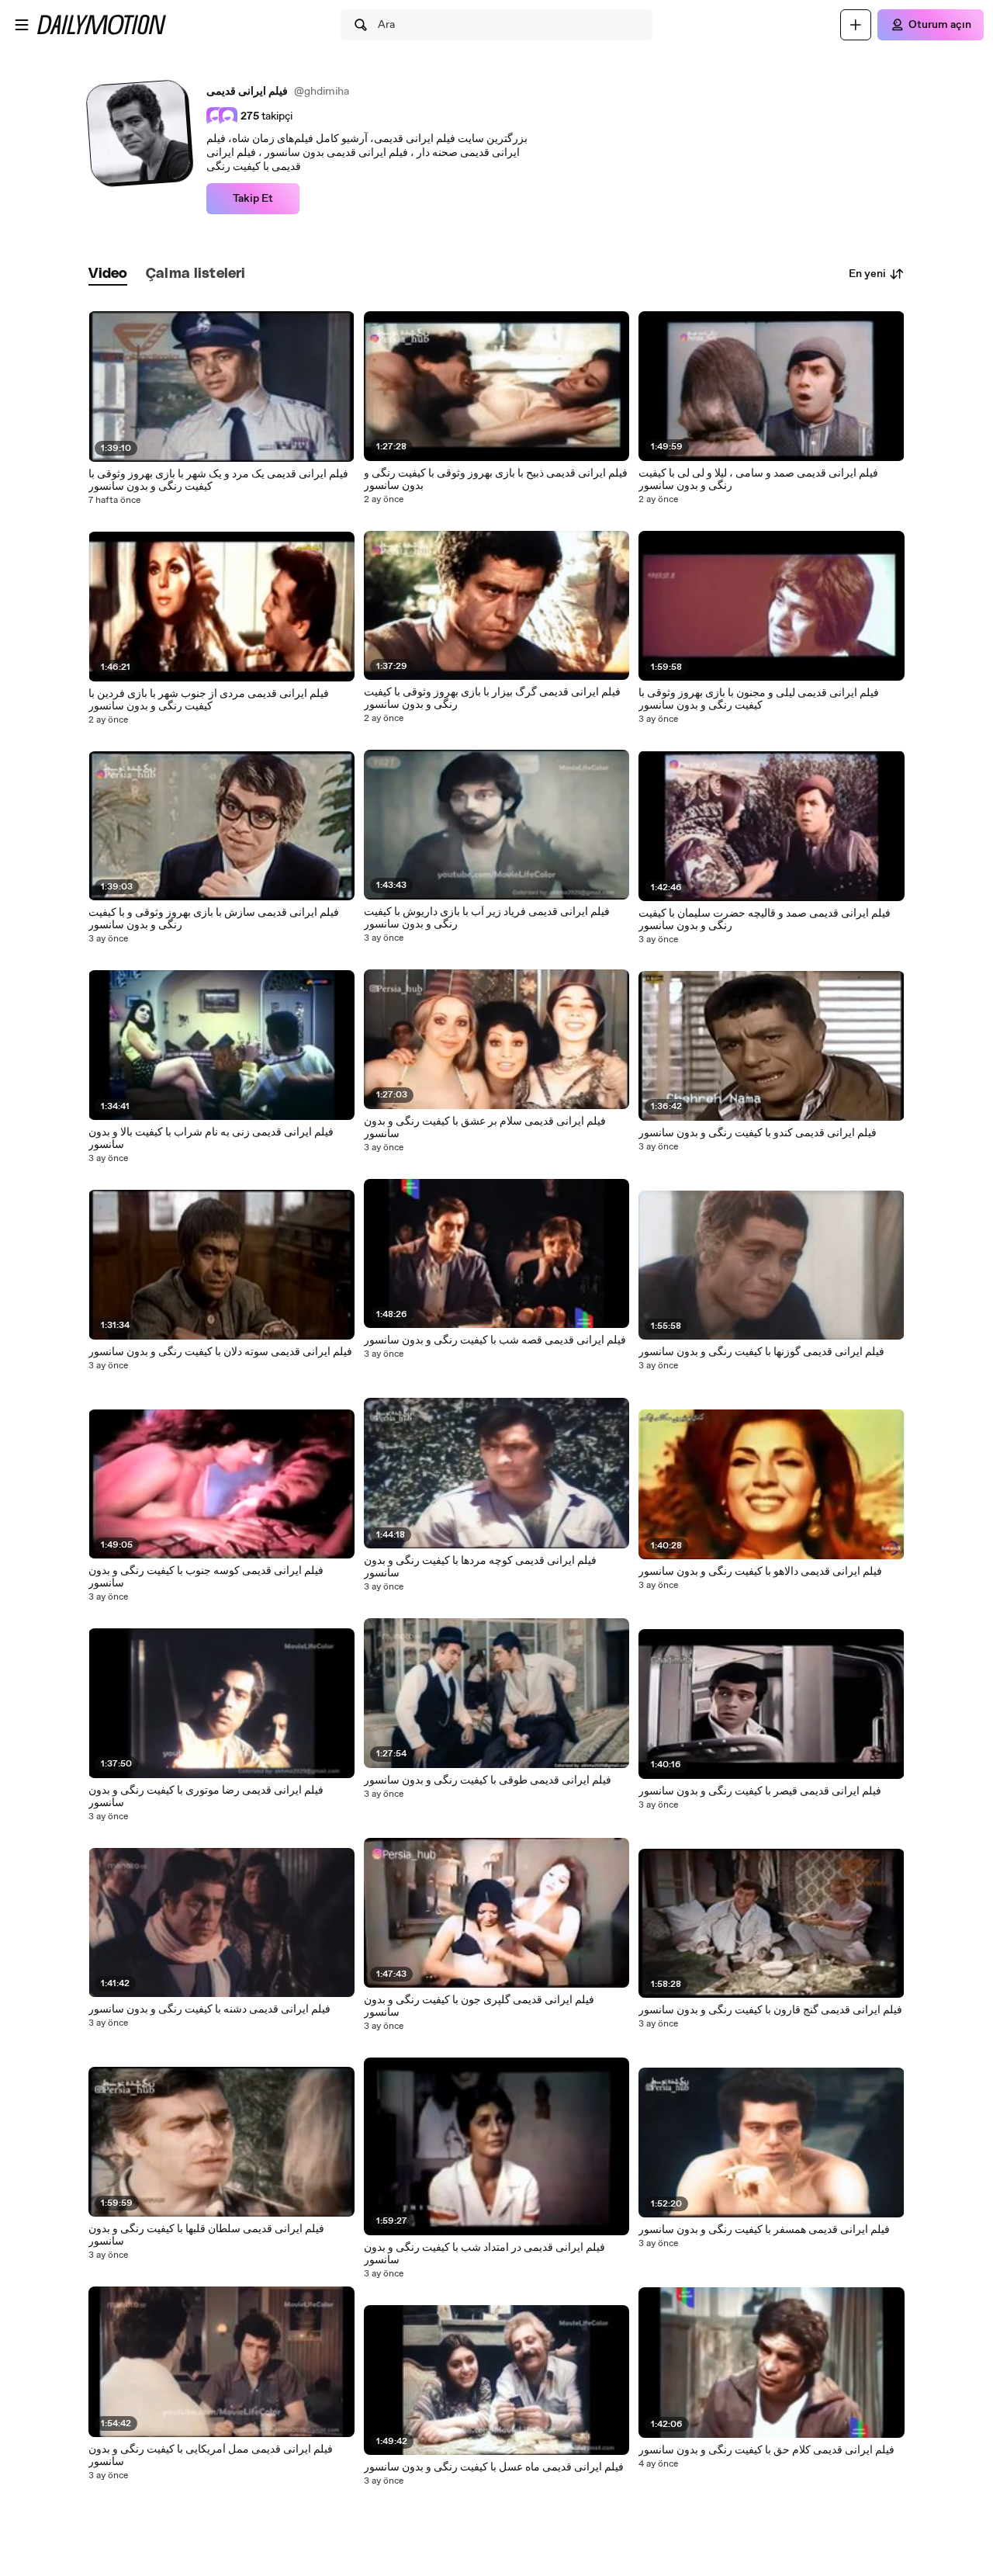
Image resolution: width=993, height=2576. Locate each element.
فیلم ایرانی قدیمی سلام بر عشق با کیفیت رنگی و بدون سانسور (485, 1128)
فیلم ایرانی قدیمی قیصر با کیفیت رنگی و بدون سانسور (760, 1791)
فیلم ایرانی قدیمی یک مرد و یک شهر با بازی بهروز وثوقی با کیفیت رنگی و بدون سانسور (218, 480)
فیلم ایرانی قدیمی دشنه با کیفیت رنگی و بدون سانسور (209, 2009)
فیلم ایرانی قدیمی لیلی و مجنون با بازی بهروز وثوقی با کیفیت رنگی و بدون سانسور (759, 699)
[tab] (108, 274)
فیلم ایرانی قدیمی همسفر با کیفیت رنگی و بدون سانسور (764, 2230)
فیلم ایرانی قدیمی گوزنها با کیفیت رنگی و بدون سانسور (761, 1352)
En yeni (867, 274)
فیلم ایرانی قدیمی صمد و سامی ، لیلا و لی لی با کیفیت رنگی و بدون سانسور (758, 480)
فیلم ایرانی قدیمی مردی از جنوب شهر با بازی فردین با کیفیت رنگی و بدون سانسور (209, 700)
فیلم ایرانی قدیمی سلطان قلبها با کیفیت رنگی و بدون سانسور (206, 2235)
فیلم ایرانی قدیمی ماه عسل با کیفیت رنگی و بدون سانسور (494, 2467)
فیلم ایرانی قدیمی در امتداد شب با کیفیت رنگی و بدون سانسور (484, 2254)
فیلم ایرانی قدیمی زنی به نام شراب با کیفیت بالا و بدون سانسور (211, 1139)
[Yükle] (856, 25)
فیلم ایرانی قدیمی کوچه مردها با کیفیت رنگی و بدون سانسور (480, 1567)
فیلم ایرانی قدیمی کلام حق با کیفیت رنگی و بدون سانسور (766, 2450)
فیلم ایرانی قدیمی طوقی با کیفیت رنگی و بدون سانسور (488, 1780)
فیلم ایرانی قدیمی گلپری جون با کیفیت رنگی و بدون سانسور (479, 2006)
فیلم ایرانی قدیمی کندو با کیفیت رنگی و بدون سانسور (758, 1133)
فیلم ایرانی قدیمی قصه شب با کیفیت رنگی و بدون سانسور (495, 1340)
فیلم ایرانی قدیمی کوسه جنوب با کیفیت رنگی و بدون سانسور (206, 1577)
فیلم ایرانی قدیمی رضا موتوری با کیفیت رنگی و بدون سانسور (206, 1797)
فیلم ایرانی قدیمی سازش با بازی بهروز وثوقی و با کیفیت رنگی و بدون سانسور (214, 919)
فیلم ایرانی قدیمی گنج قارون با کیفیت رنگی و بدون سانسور (770, 2010)
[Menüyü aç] (22, 25)
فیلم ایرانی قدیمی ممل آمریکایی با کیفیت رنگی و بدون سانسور (211, 2456)
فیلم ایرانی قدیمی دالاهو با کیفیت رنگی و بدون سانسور (760, 1572)
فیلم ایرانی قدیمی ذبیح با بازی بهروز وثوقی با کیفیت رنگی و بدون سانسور (496, 480)
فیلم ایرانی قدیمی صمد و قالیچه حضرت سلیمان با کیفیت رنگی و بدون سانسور (765, 920)
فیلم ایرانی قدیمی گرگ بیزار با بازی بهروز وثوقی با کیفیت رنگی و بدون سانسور (492, 699)
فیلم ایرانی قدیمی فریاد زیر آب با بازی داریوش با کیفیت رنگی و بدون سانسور (487, 918)
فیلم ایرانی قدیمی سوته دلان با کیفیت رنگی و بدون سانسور (220, 1352)
